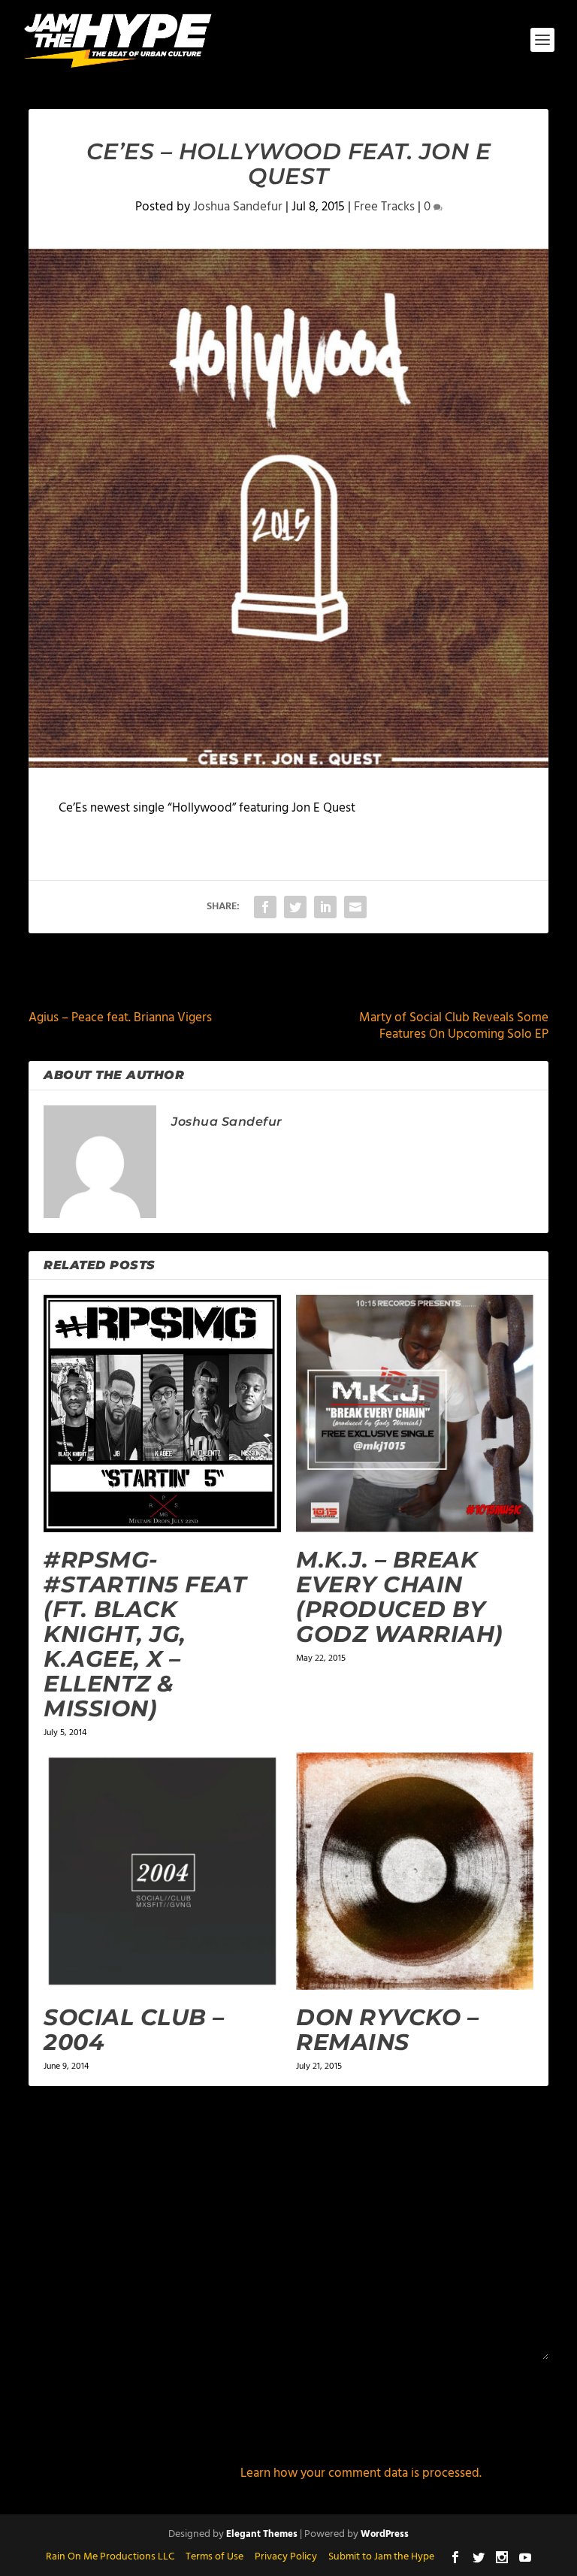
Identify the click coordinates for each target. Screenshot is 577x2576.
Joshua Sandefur (238, 207)
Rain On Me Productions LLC (110, 2557)
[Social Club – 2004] (162, 1871)
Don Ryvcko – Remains (387, 2030)
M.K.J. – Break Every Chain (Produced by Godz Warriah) (400, 1597)
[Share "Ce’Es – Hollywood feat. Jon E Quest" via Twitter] (295, 907)
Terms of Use (214, 2557)
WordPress (385, 2534)
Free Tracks (384, 207)
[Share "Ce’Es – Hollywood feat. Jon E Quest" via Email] (355, 907)
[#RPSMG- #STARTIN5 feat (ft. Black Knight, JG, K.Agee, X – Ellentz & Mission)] (162, 1413)
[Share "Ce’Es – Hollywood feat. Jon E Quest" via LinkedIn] (325, 907)
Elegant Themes (262, 2534)
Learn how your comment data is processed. (361, 2473)
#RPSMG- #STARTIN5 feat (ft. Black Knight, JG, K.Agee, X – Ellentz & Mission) (145, 1634)
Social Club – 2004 (134, 2030)
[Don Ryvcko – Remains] (415, 1871)
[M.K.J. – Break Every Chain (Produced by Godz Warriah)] (415, 1413)
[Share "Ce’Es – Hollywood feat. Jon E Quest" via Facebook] (265, 907)
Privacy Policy (286, 2557)
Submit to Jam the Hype (381, 2557)
